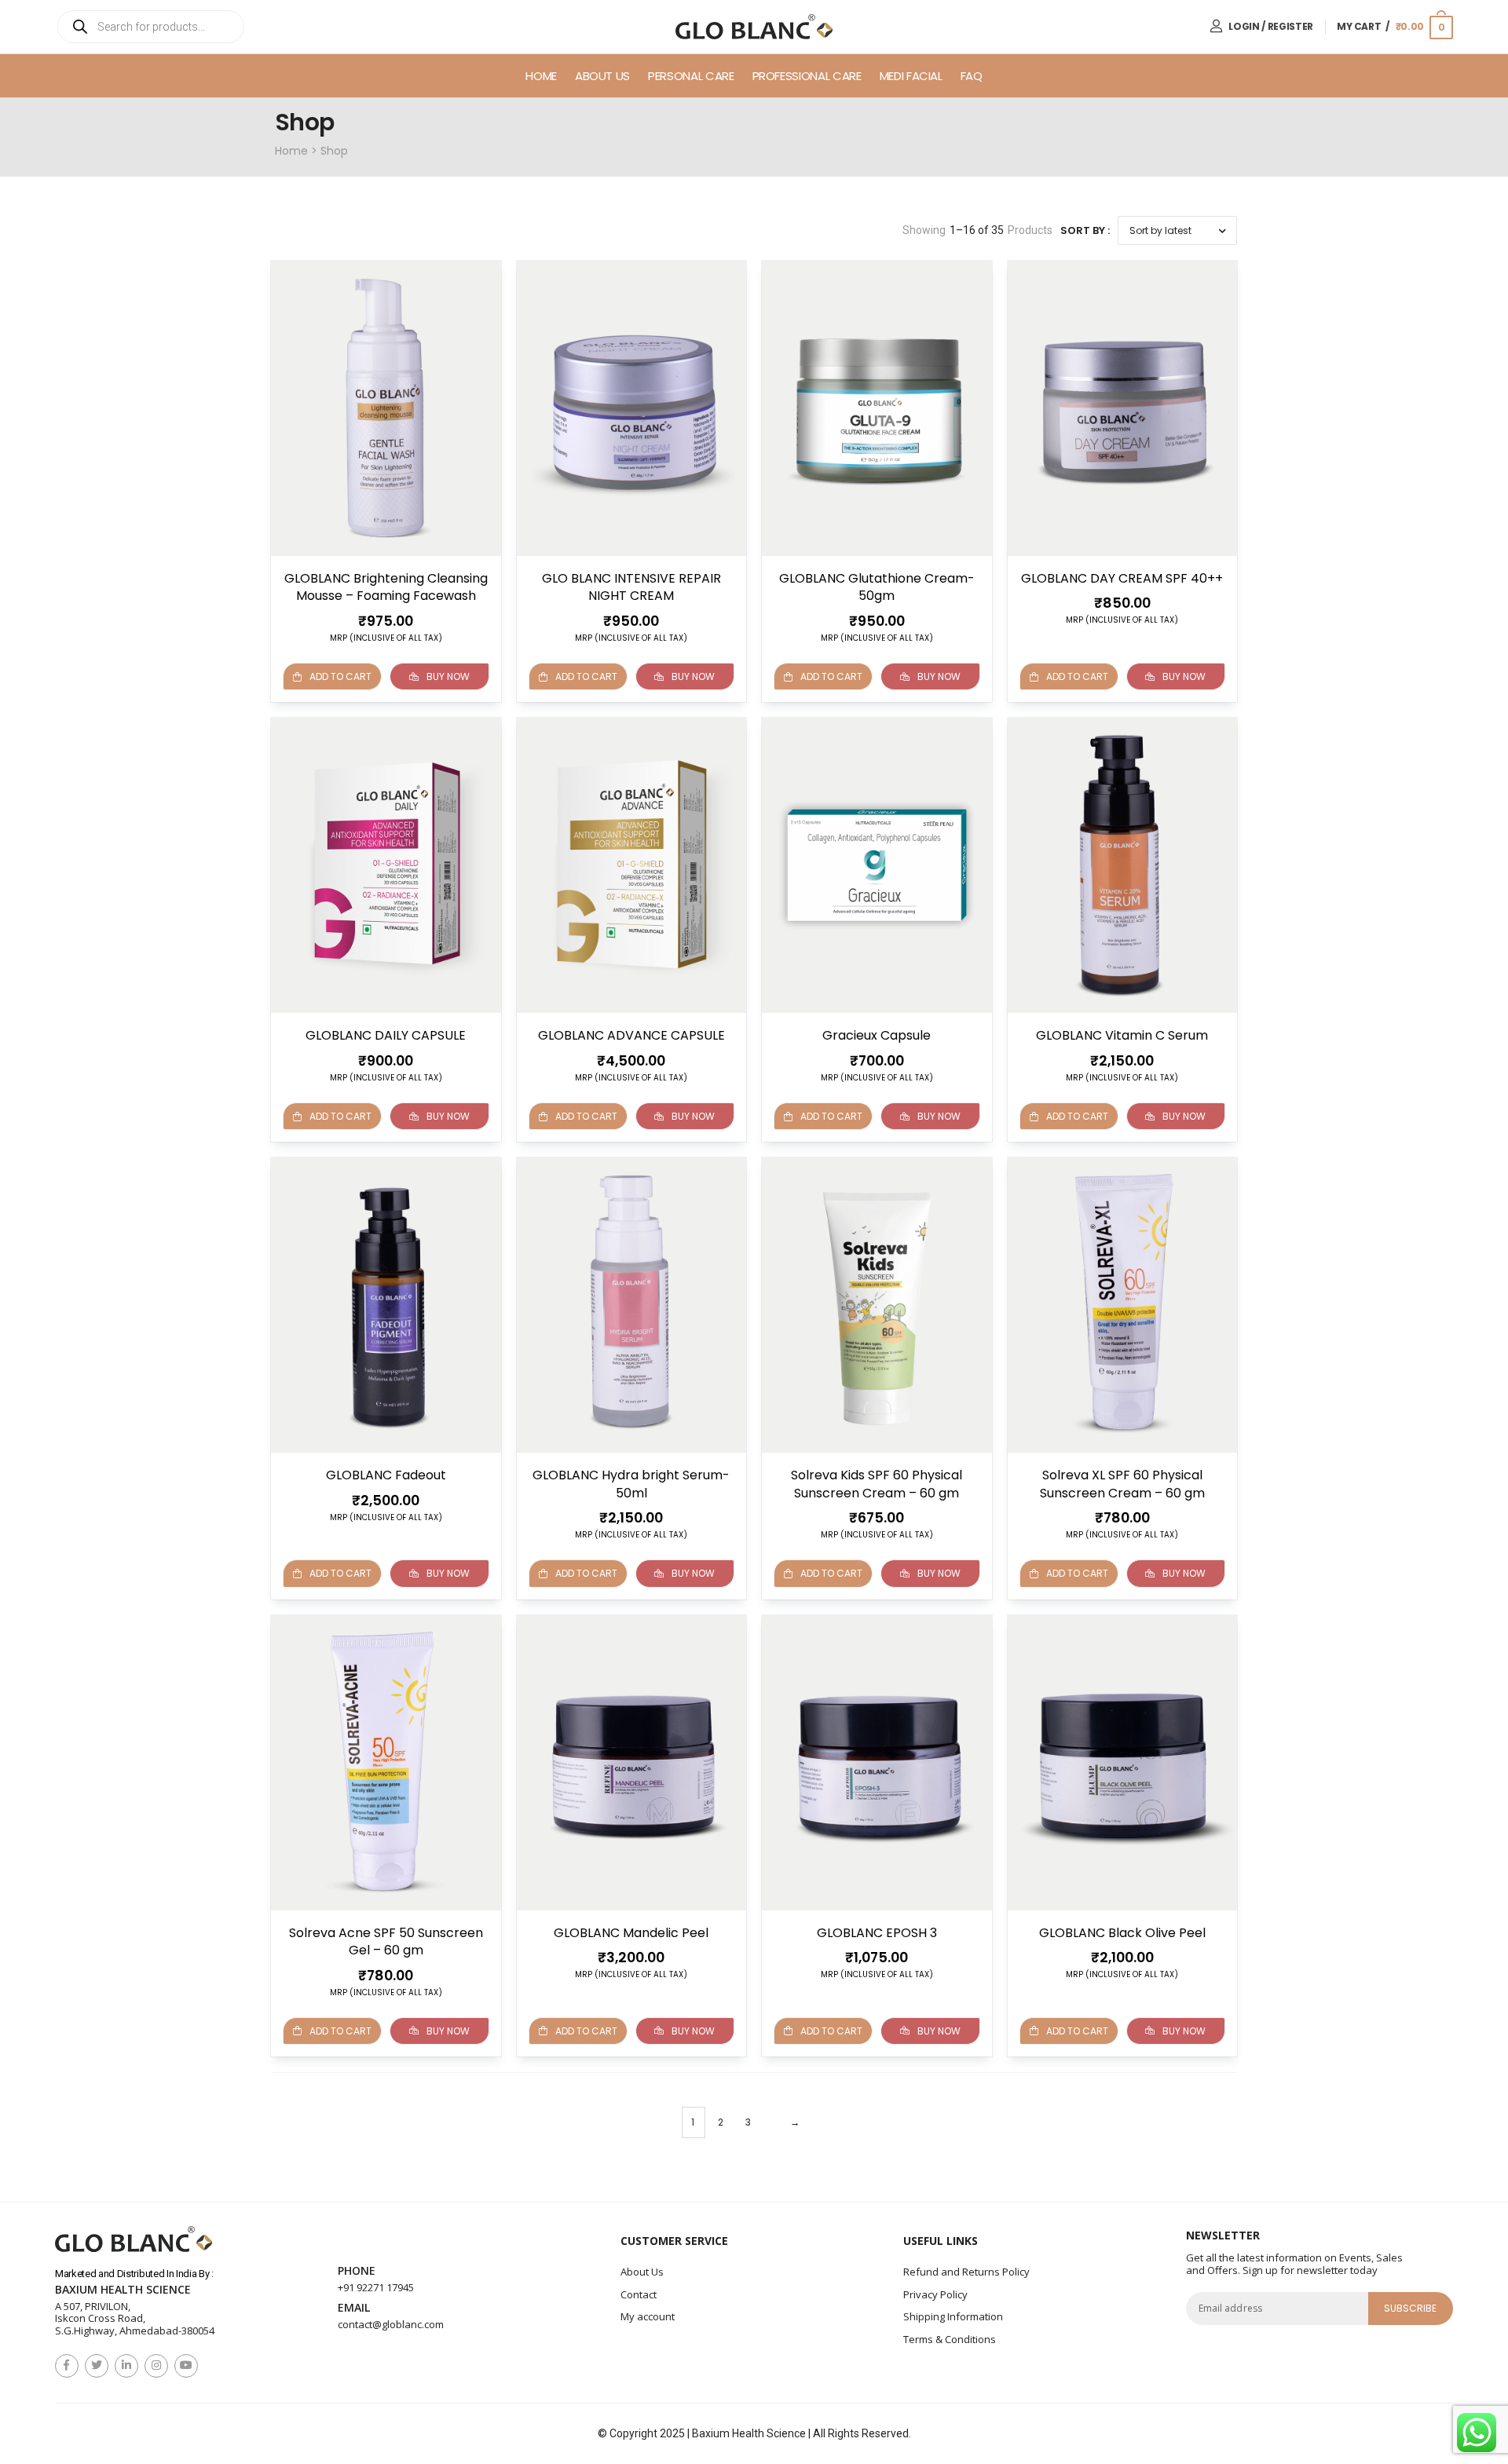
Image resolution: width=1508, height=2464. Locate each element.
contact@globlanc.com (391, 2324)
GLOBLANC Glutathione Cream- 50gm (877, 587)
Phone (357, 2271)
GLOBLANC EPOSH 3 (877, 1933)
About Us (602, 76)
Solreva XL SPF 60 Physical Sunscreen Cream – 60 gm (1122, 1484)
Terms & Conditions (950, 2339)
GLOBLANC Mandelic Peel (631, 1933)
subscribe (1411, 2308)
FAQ (972, 76)
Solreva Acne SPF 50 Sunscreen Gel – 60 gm (386, 1941)
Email (354, 2308)
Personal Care (691, 76)
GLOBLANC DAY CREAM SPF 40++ (1122, 578)
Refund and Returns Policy (966, 2272)
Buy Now (448, 676)
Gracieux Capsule (877, 1035)
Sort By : (1085, 230)
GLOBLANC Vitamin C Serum (1122, 1035)
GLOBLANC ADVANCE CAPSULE (631, 1035)
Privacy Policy (935, 2294)
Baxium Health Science (123, 2290)
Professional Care (807, 76)
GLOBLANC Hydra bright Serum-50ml (631, 1484)
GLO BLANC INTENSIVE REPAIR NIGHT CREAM (631, 587)
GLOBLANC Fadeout (386, 1475)
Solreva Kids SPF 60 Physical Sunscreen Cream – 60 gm (877, 1484)
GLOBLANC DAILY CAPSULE (386, 1035)
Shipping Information (953, 2316)
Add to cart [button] (340, 676)
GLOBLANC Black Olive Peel (1122, 1933)
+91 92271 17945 (376, 2287)
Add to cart (1077, 2031)
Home (541, 76)
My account (648, 2316)
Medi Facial (911, 76)
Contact (639, 2294)
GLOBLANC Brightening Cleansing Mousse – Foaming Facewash (386, 587)
